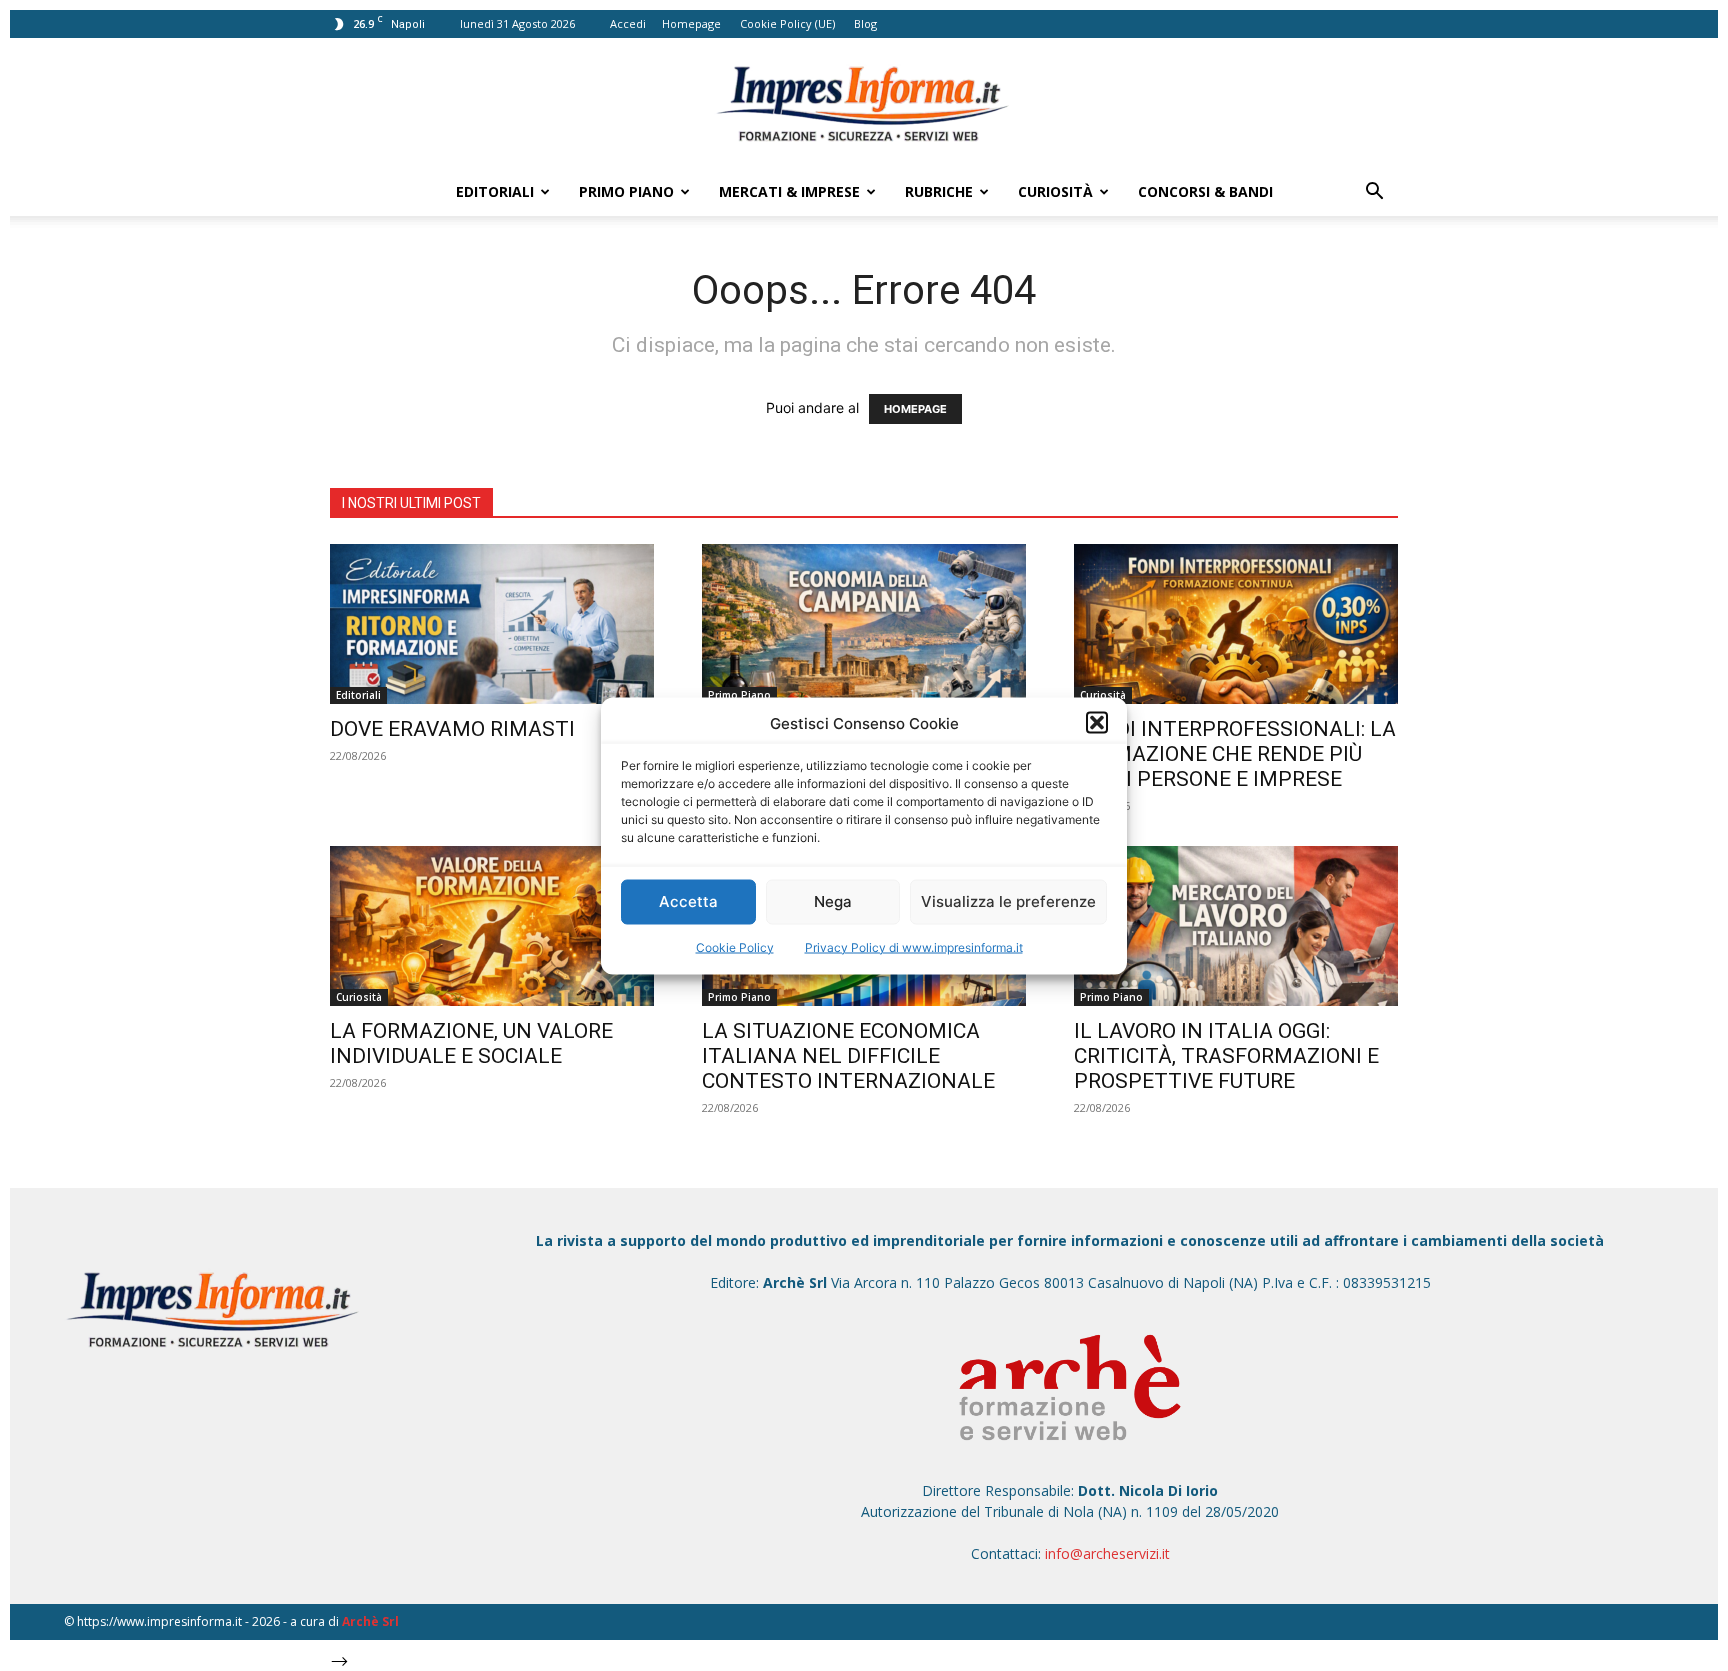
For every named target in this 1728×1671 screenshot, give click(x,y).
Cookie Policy (735, 946)
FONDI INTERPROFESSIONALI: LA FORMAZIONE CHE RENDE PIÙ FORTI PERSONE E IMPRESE (1235, 754)
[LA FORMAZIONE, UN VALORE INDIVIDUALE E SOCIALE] (492, 926)
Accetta (688, 901)
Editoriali (495, 191)
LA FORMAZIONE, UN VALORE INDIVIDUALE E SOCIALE (471, 1043)
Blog (865, 23)
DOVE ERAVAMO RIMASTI (452, 729)
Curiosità (1055, 191)
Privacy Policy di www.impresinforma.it (914, 946)
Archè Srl (370, 1621)
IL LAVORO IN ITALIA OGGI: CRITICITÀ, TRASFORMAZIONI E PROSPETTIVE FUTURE (1226, 1056)
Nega (833, 901)
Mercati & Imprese (789, 191)
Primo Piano (626, 191)
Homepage (691, 23)
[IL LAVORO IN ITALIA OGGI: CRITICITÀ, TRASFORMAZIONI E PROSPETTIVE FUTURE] (1236, 926)
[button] (1097, 723)
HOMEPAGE (915, 409)
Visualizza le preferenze (1008, 901)
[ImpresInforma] (864, 104)
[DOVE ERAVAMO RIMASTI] (492, 624)
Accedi (628, 23)
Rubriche (939, 191)
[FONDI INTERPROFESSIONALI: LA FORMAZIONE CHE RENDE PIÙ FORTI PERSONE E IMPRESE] (1236, 624)
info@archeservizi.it (1107, 1553)
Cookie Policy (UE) (787, 23)
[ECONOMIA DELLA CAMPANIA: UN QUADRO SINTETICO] (864, 624)
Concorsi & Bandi (1205, 191)
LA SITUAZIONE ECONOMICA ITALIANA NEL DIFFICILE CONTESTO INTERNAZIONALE (848, 1056)
